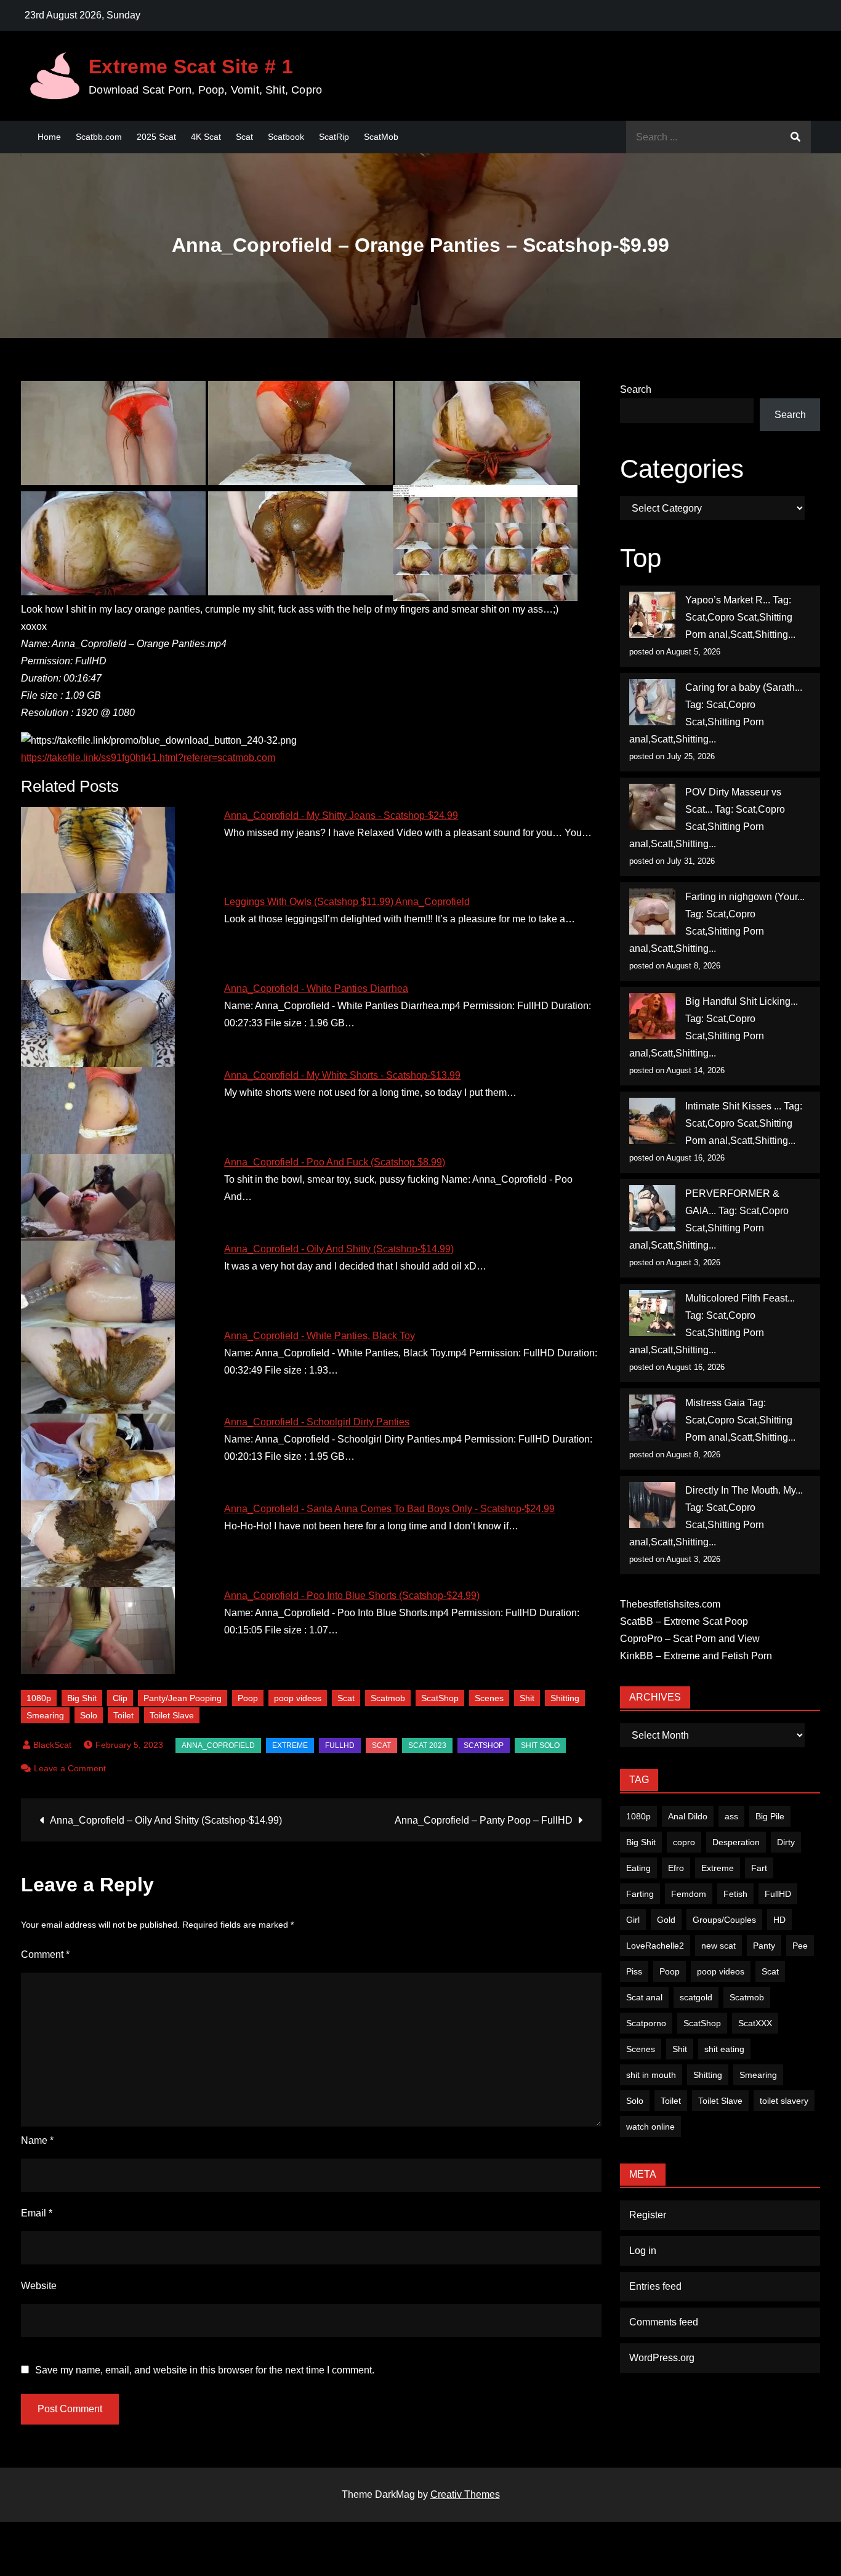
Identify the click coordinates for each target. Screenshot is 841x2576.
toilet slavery (784, 2101)
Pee (800, 1946)
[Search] (795, 137)
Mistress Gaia (715, 1403)
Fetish (735, 1894)
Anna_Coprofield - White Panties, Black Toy (320, 1336)
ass (731, 1816)
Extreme (290, 1745)
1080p (39, 1698)
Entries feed (655, 2286)
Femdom (689, 1894)
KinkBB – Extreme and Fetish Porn (696, 1656)
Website (39, 2286)
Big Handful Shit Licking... (742, 1001)
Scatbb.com (99, 137)
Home (49, 137)
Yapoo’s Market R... (728, 600)
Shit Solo (540, 1745)
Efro (676, 1868)
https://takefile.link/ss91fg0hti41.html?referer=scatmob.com (148, 758)
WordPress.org (662, 2358)
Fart (759, 1868)
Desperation (736, 1842)
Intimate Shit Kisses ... (733, 1106)
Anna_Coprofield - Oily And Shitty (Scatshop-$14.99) (339, 1249)
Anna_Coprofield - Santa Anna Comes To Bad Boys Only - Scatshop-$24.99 (389, 1509)
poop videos (298, 1698)
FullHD (340, 1745)
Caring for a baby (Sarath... (744, 687)
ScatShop (440, 1698)
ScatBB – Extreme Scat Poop (684, 1621)
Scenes (489, 1698)
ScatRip (334, 137)
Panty (764, 1946)
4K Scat (206, 137)
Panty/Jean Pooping (183, 1698)
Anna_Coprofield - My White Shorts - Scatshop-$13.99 (342, 1075)
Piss (634, 1971)
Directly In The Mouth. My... (744, 1490)
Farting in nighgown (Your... (745, 897)
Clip (120, 1698)
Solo (89, 1715)
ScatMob (381, 137)
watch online (650, 2127)
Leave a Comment (70, 1768)
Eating (638, 1868)
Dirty (786, 1842)
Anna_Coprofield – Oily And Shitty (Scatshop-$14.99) (166, 1820)
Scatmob (388, 1698)
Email (37, 2213)
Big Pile (770, 1816)
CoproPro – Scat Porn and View (690, 1639)
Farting (640, 1894)
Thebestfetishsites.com (670, 1604)
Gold (666, 1920)
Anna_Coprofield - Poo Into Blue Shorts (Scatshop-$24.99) (352, 1596)
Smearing (45, 1715)
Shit (527, 1698)
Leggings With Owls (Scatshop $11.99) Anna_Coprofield (347, 902)
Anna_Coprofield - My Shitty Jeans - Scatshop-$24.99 (341, 815)
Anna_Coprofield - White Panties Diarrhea (316, 988)
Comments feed (664, 2322)
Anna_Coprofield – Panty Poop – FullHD (484, 1820)
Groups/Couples (724, 1920)
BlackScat (52, 1745)
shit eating (724, 2049)
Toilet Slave (172, 1715)
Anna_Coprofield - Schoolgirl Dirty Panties (317, 1422)
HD (779, 1920)
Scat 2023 (427, 1745)
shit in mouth (651, 2075)
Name (37, 2140)
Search (636, 389)
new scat (718, 1946)
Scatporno (646, 2023)
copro (684, 1842)
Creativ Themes (465, 2494)
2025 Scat (156, 137)
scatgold (696, 1997)
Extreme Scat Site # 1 (191, 66)
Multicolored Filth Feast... (740, 1298)
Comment (45, 1954)
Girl (633, 1920)
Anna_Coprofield (218, 1745)
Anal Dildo (688, 1816)
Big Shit (82, 1698)
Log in (643, 2251)
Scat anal (644, 1997)
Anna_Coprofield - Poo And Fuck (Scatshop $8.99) (335, 1162)
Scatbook (286, 137)
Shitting (565, 1698)
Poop (248, 1698)
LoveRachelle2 (655, 1946)
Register (648, 2215)
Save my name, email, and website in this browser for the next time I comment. (205, 2370)
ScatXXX (755, 2023)
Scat (244, 137)
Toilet (123, 1715)
